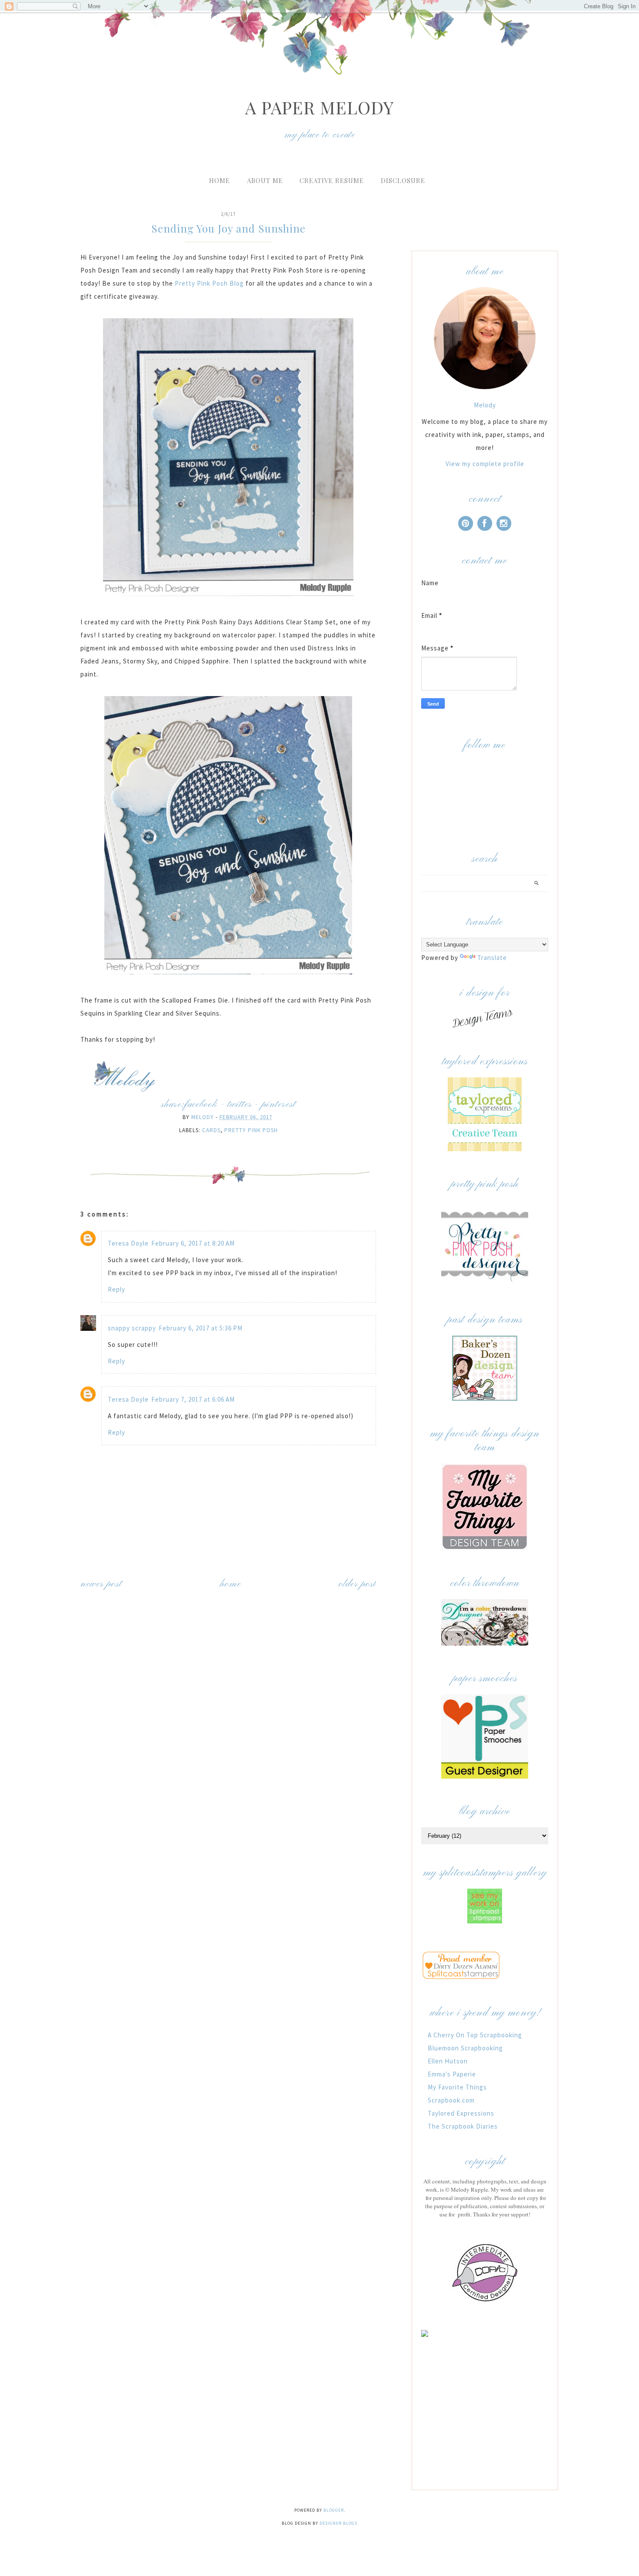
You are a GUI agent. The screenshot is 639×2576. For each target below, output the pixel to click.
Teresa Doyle (128, 1243)
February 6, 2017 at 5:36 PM (201, 1328)
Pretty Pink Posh (251, 1130)
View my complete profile (485, 464)
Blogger (334, 2510)
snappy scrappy (132, 1328)
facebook (201, 1105)
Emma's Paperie (452, 2074)
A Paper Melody (319, 107)
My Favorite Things (457, 2087)
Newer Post (101, 1584)
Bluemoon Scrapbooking (465, 2048)
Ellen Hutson (448, 2061)
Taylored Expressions (461, 2113)
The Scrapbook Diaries (463, 2126)
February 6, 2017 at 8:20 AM (193, 1243)
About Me (265, 180)
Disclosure (403, 180)
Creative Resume (332, 180)
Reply (116, 1289)
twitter (240, 1105)
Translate (492, 958)
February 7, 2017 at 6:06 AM (193, 1399)
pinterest (279, 1105)
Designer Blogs (338, 2523)
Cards (211, 1130)
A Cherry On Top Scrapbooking (475, 2035)
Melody (485, 405)
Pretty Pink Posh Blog (209, 283)
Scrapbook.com (451, 2100)
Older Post (357, 1584)
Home (220, 180)
